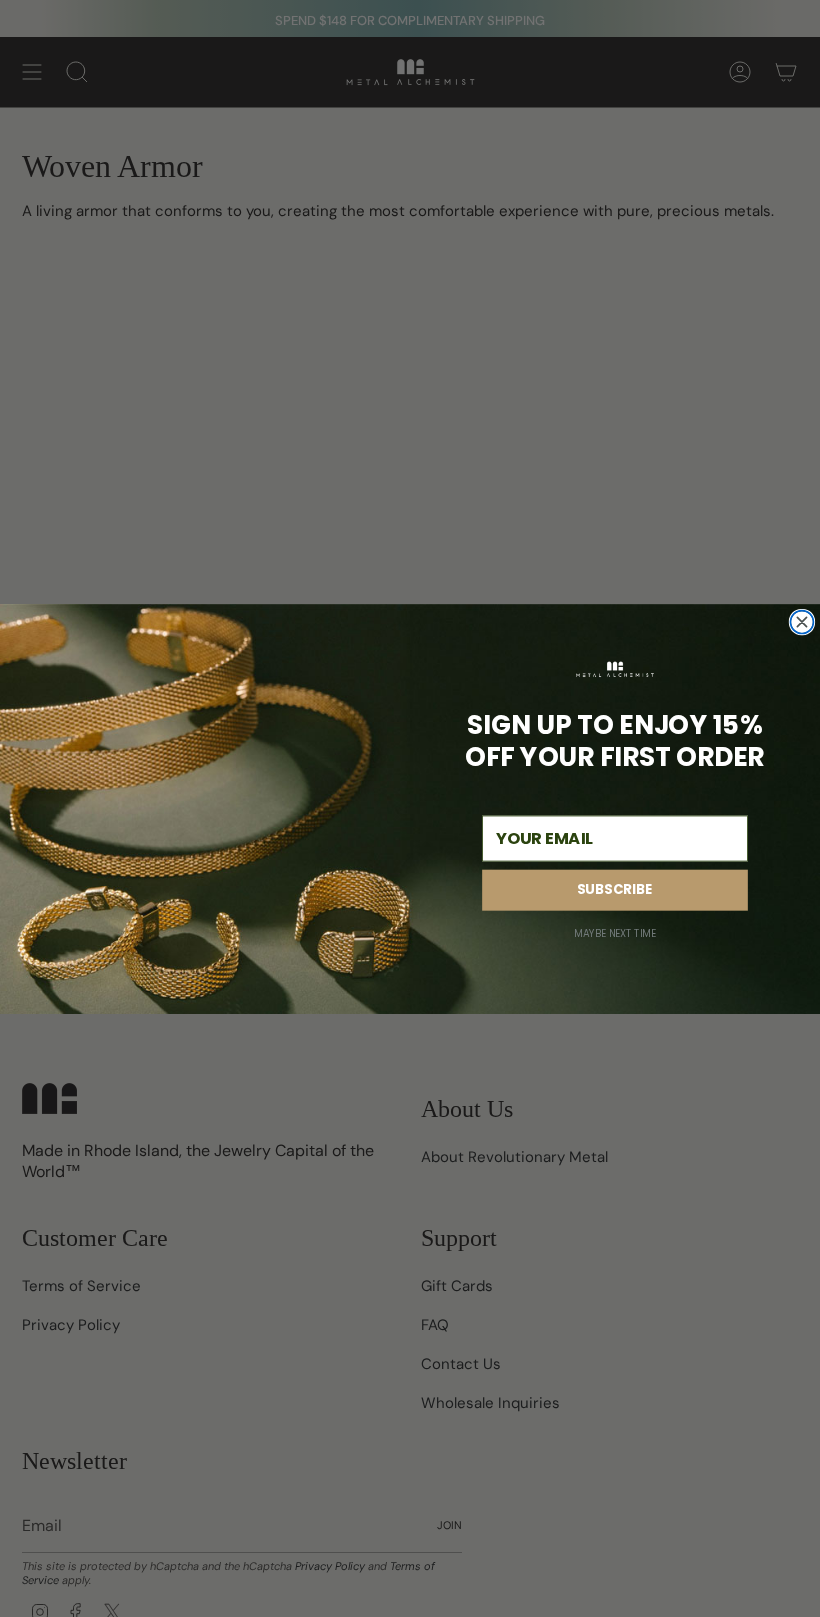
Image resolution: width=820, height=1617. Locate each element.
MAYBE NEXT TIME (614, 933)
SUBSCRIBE (614, 889)
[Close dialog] (801, 621)
